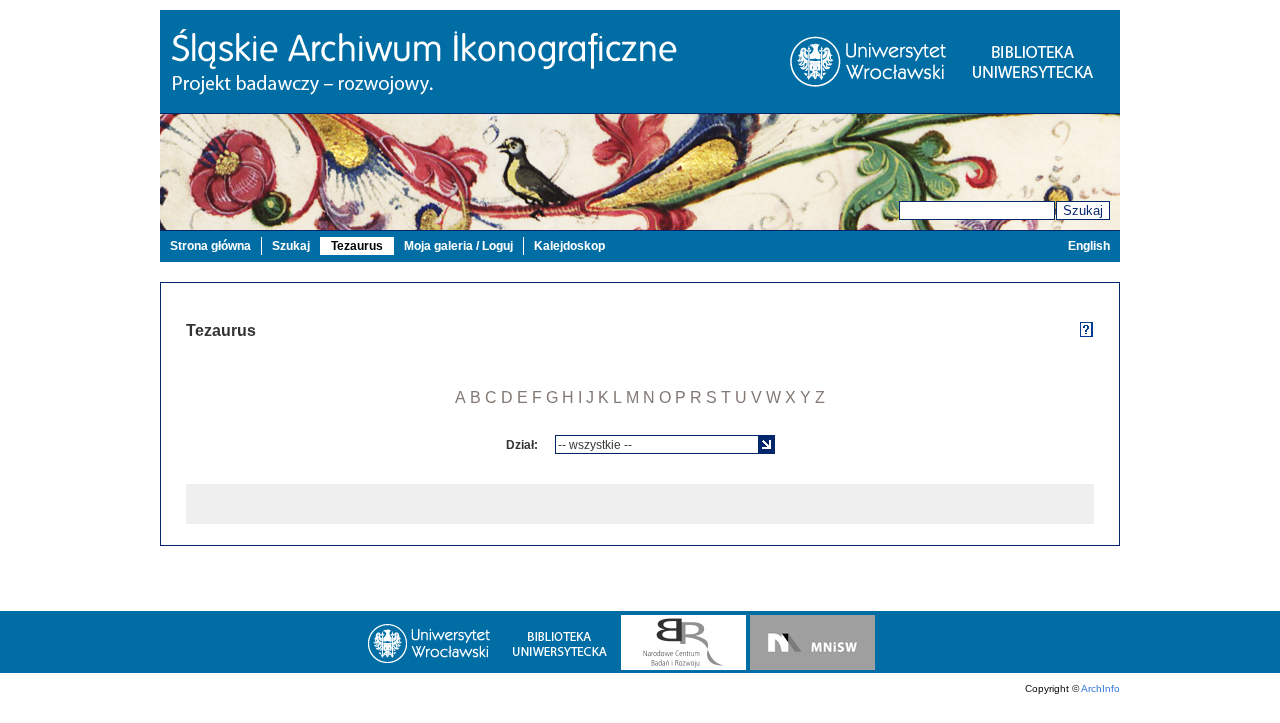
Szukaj (1083, 210)
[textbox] (658, 444)
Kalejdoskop (569, 246)
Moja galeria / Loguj (458, 246)
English (1089, 246)
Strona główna (210, 246)
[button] (766, 444)
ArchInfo (1100, 688)
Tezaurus (357, 246)
